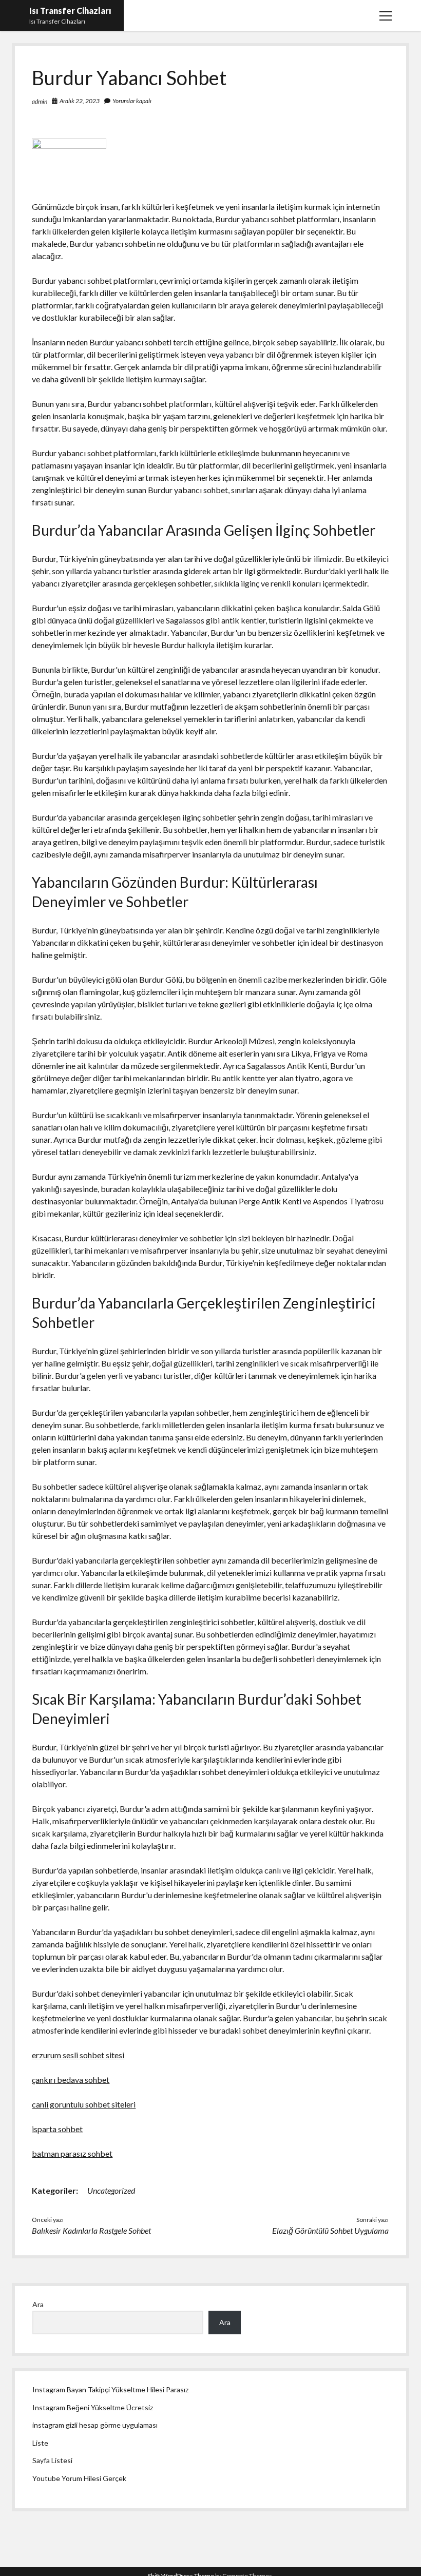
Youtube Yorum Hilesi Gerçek (79, 2478)
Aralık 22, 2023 (80, 101)
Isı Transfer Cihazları (70, 11)
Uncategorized (111, 2190)
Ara (38, 2304)
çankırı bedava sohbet (71, 2080)
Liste (40, 2443)
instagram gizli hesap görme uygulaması (95, 2425)
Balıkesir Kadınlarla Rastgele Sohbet (91, 2230)
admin (40, 101)
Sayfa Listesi (52, 2460)
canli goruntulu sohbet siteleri (84, 2104)
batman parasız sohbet (72, 2153)
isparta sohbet (57, 2129)
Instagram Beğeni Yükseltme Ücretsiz (93, 2407)
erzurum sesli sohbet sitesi (78, 2055)
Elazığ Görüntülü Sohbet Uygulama (330, 2230)
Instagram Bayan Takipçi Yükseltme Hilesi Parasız (110, 2389)
